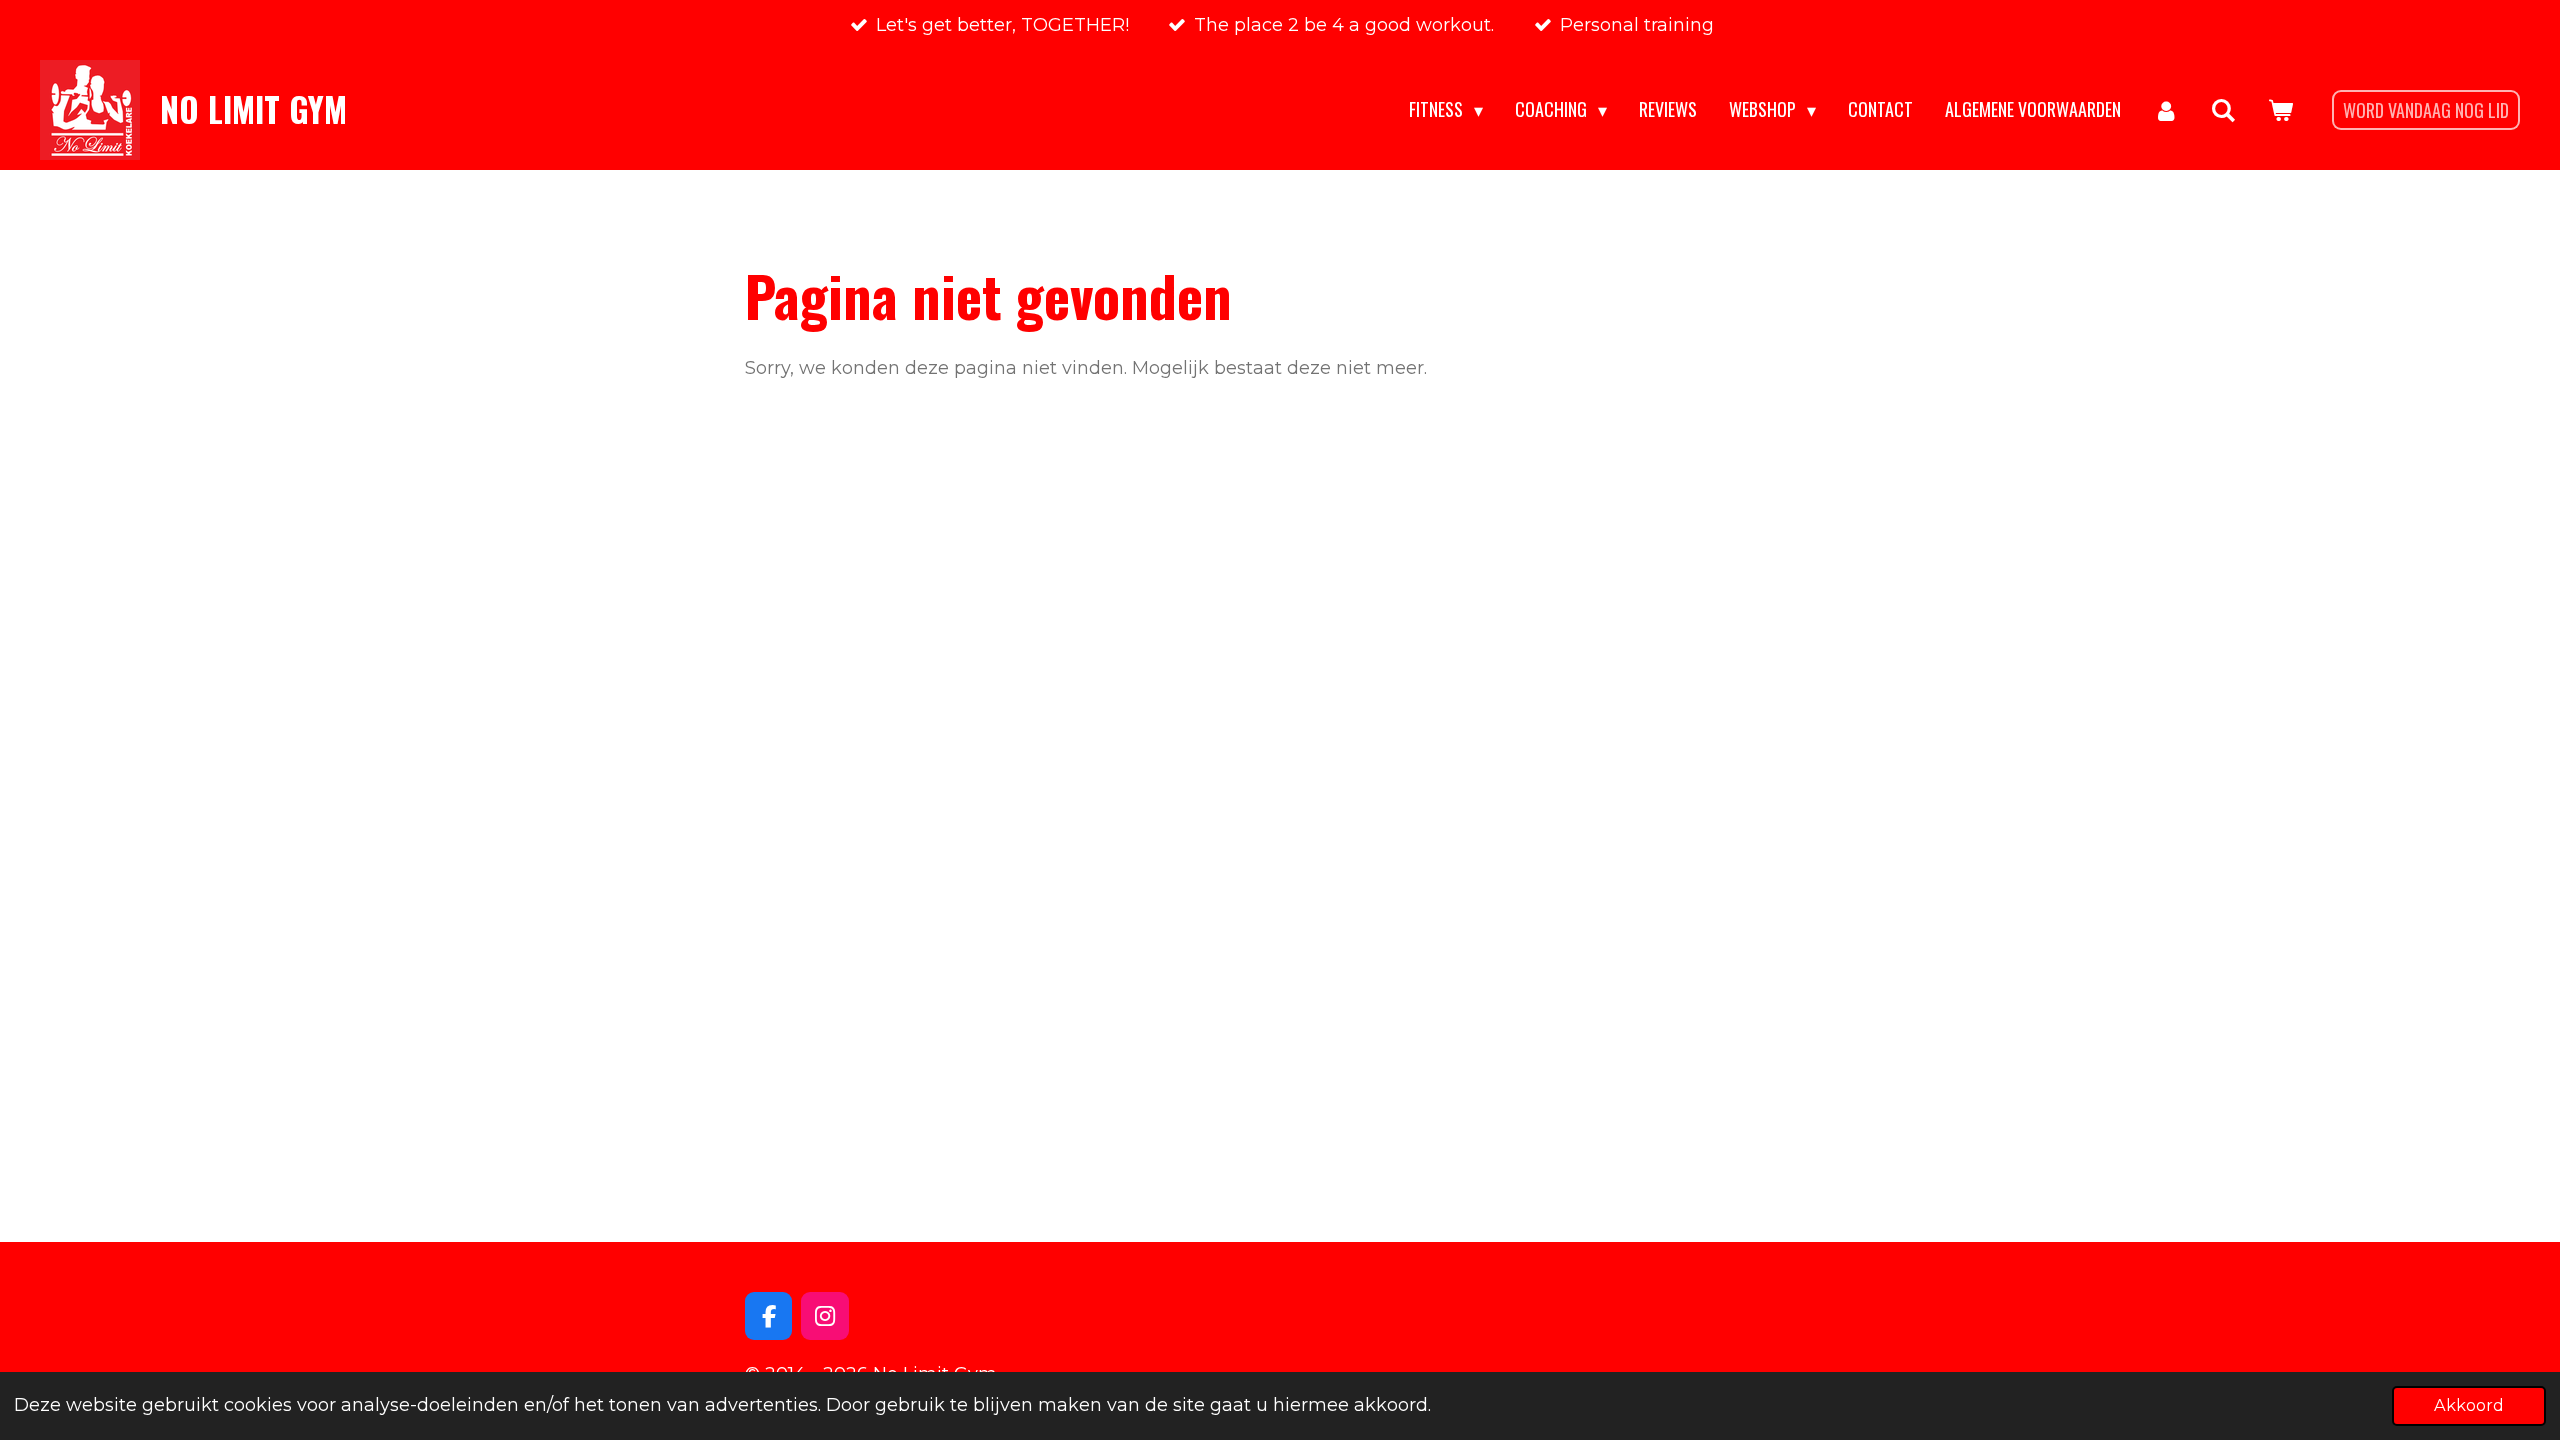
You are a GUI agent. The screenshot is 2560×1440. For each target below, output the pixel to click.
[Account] (2165, 110)
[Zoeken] (2223, 110)
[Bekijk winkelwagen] (2280, 110)
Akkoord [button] (2469, 1405)
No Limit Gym (253, 109)
